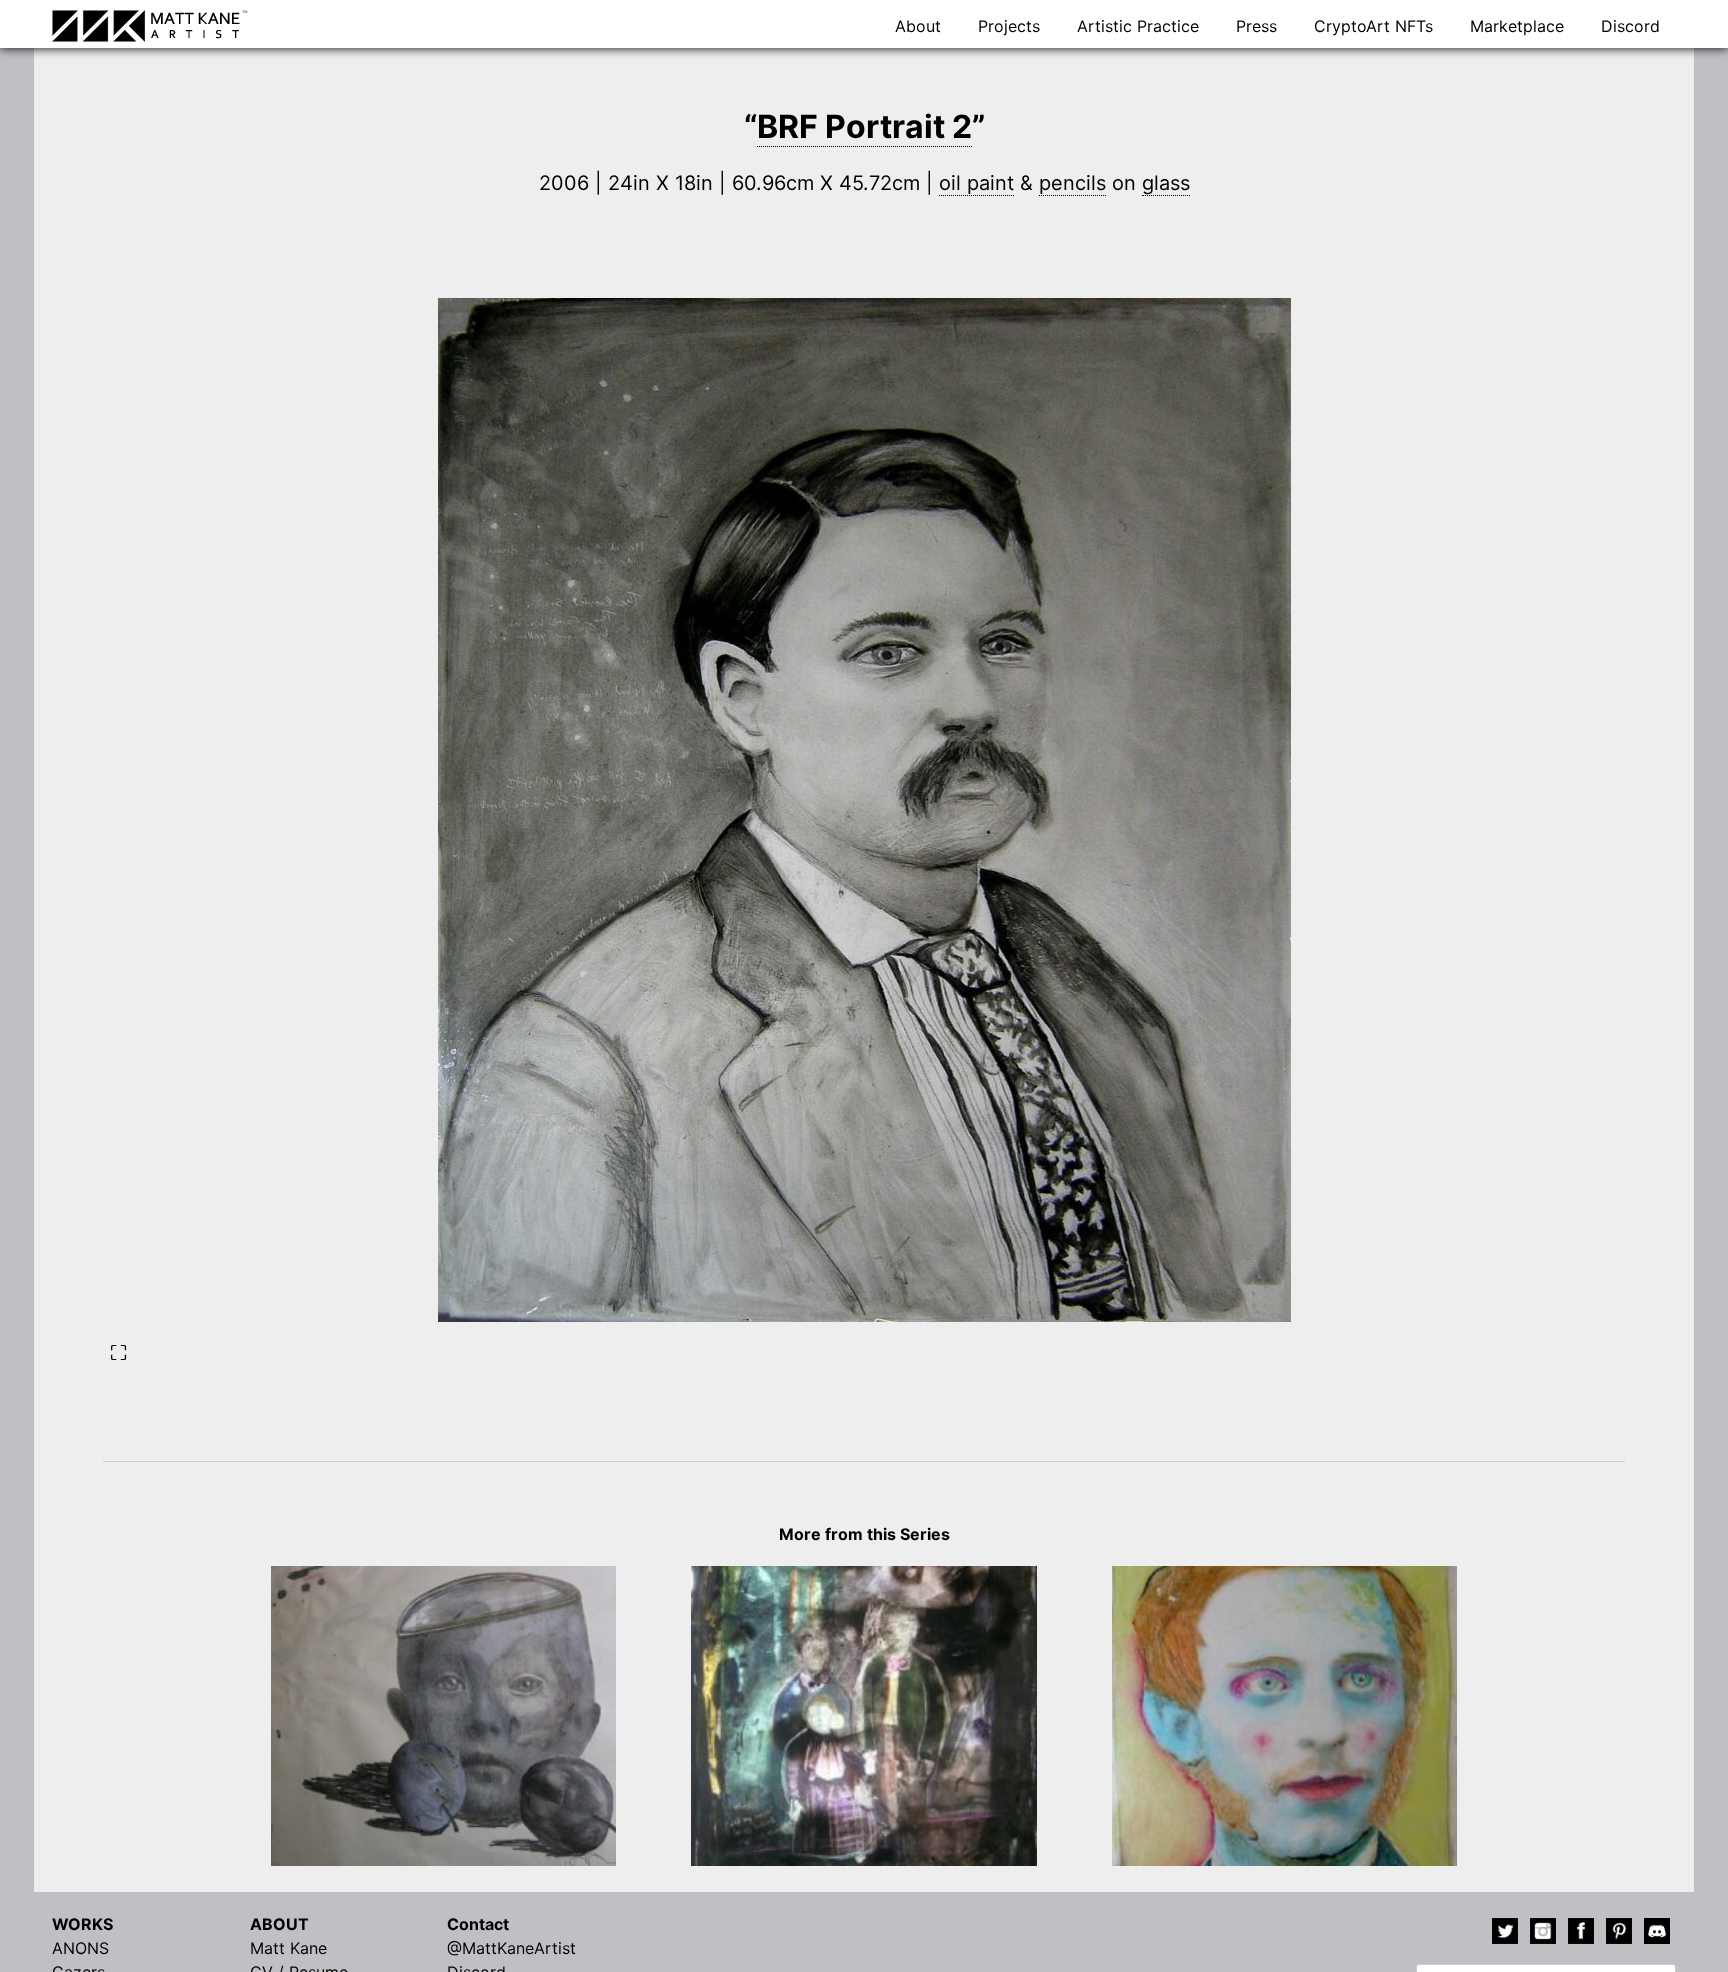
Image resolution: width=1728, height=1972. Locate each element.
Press (1256, 26)
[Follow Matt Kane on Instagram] (1543, 1934)
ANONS (80, 1948)
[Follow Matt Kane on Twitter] (1505, 1934)
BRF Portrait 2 (864, 126)
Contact (478, 1924)
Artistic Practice (1138, 26)
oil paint (976, 183)
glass (1166, 183)
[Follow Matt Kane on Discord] (1657, 1934)
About (918, 26)
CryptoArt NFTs (1373, 26)
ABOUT (279, 1924)
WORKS (82, 1924)
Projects (1009, 26)
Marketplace (1517, 26)
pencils (1072, 183)
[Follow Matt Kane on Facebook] (1581, 1934)
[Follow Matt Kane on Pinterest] (1619, 1934)
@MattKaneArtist (511, 1948)
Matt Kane (288, 1948)
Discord (1630, 26)
